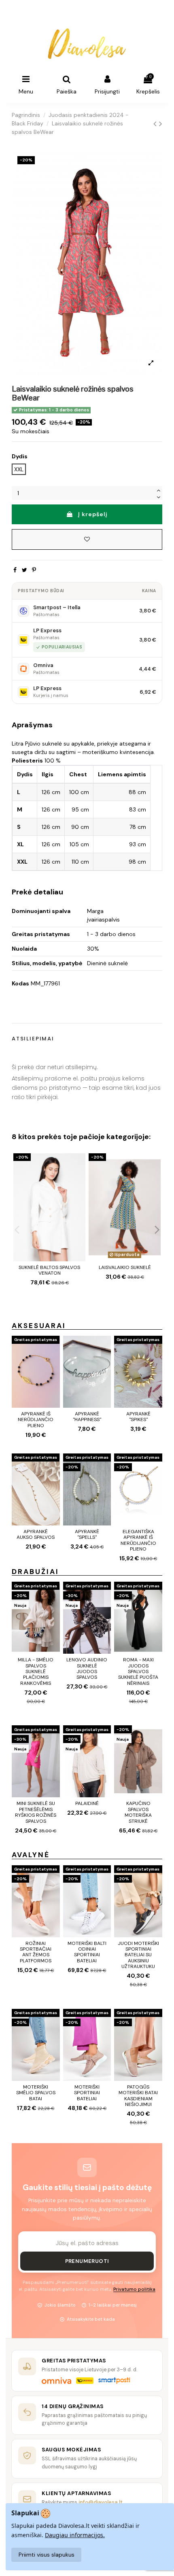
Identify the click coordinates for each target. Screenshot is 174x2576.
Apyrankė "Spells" (87, 1534)
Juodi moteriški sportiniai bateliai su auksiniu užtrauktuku (138, 1955)
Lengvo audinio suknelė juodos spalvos (87, 1668)
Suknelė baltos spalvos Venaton (49, 1270)
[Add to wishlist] (87, 539)
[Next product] (161, 124)
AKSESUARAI (39, 1326)
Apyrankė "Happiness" (87, 1417)
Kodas (20, 983)
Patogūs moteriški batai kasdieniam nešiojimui (138, 2096)
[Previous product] (156, 124)
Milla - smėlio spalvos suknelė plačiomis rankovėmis (36, 1671)
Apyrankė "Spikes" (138, 1417)
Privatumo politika (134, 2289)
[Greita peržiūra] (79, 1179)
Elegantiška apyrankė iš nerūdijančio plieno (138, 1540)
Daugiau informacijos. (75, 2535)
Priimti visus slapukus (47, 2555)
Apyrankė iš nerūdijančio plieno (36, 1420)
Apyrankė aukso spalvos (36, 1534)
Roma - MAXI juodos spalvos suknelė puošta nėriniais (138, 1671)
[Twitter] (24, 570)
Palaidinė (87, 1803)
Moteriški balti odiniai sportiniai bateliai (87, 1952)
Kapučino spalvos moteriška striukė (138, 1812)
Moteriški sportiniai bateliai (87, 2093)
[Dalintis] (15, 570)
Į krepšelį (93, 514)
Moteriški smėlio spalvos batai (36, 2093)
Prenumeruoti (87, 2261)
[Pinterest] (34, 570)
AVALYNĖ (31, 1855)
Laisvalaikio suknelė (125, 1267)
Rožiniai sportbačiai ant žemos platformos (36, 1952)
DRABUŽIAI (35, 1572)
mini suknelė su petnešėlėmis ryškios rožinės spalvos (36, 1812)
